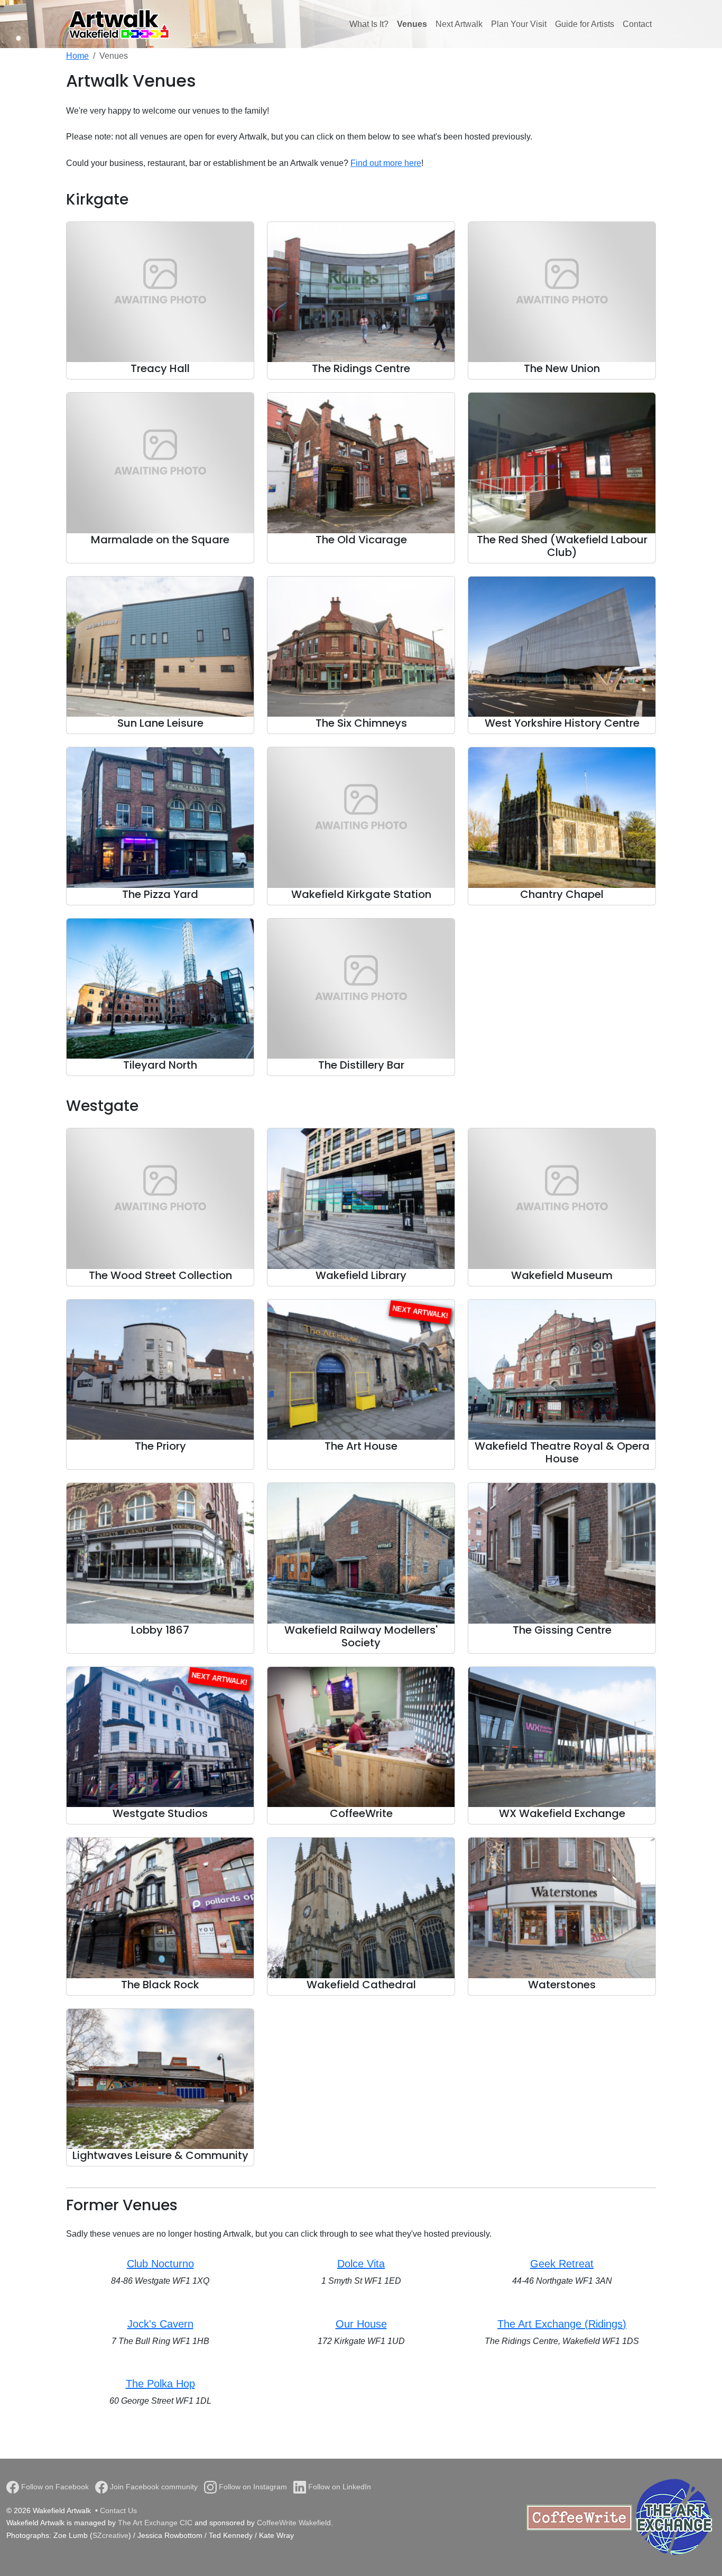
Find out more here (386, 163)
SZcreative (110, 2535)
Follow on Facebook (54, 2487)
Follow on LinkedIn (339, 2487)
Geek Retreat (562, 2264)
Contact (637, 24)
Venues (412, 24)
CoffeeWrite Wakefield (294, 2523)
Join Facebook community (153, 2487)
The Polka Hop (160, 2384)
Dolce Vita (361, 2264)
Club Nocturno (160, 2264)
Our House (361, 2324)
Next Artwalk (459, 24)
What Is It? (369, 24)
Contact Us (118, 2510)
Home (77, 56)
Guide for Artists (585, 24)
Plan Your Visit (519, 24)
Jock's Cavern (160, 2324)
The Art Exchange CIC (155, 2523)
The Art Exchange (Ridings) (562, 2324)
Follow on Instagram (252, 2487)
